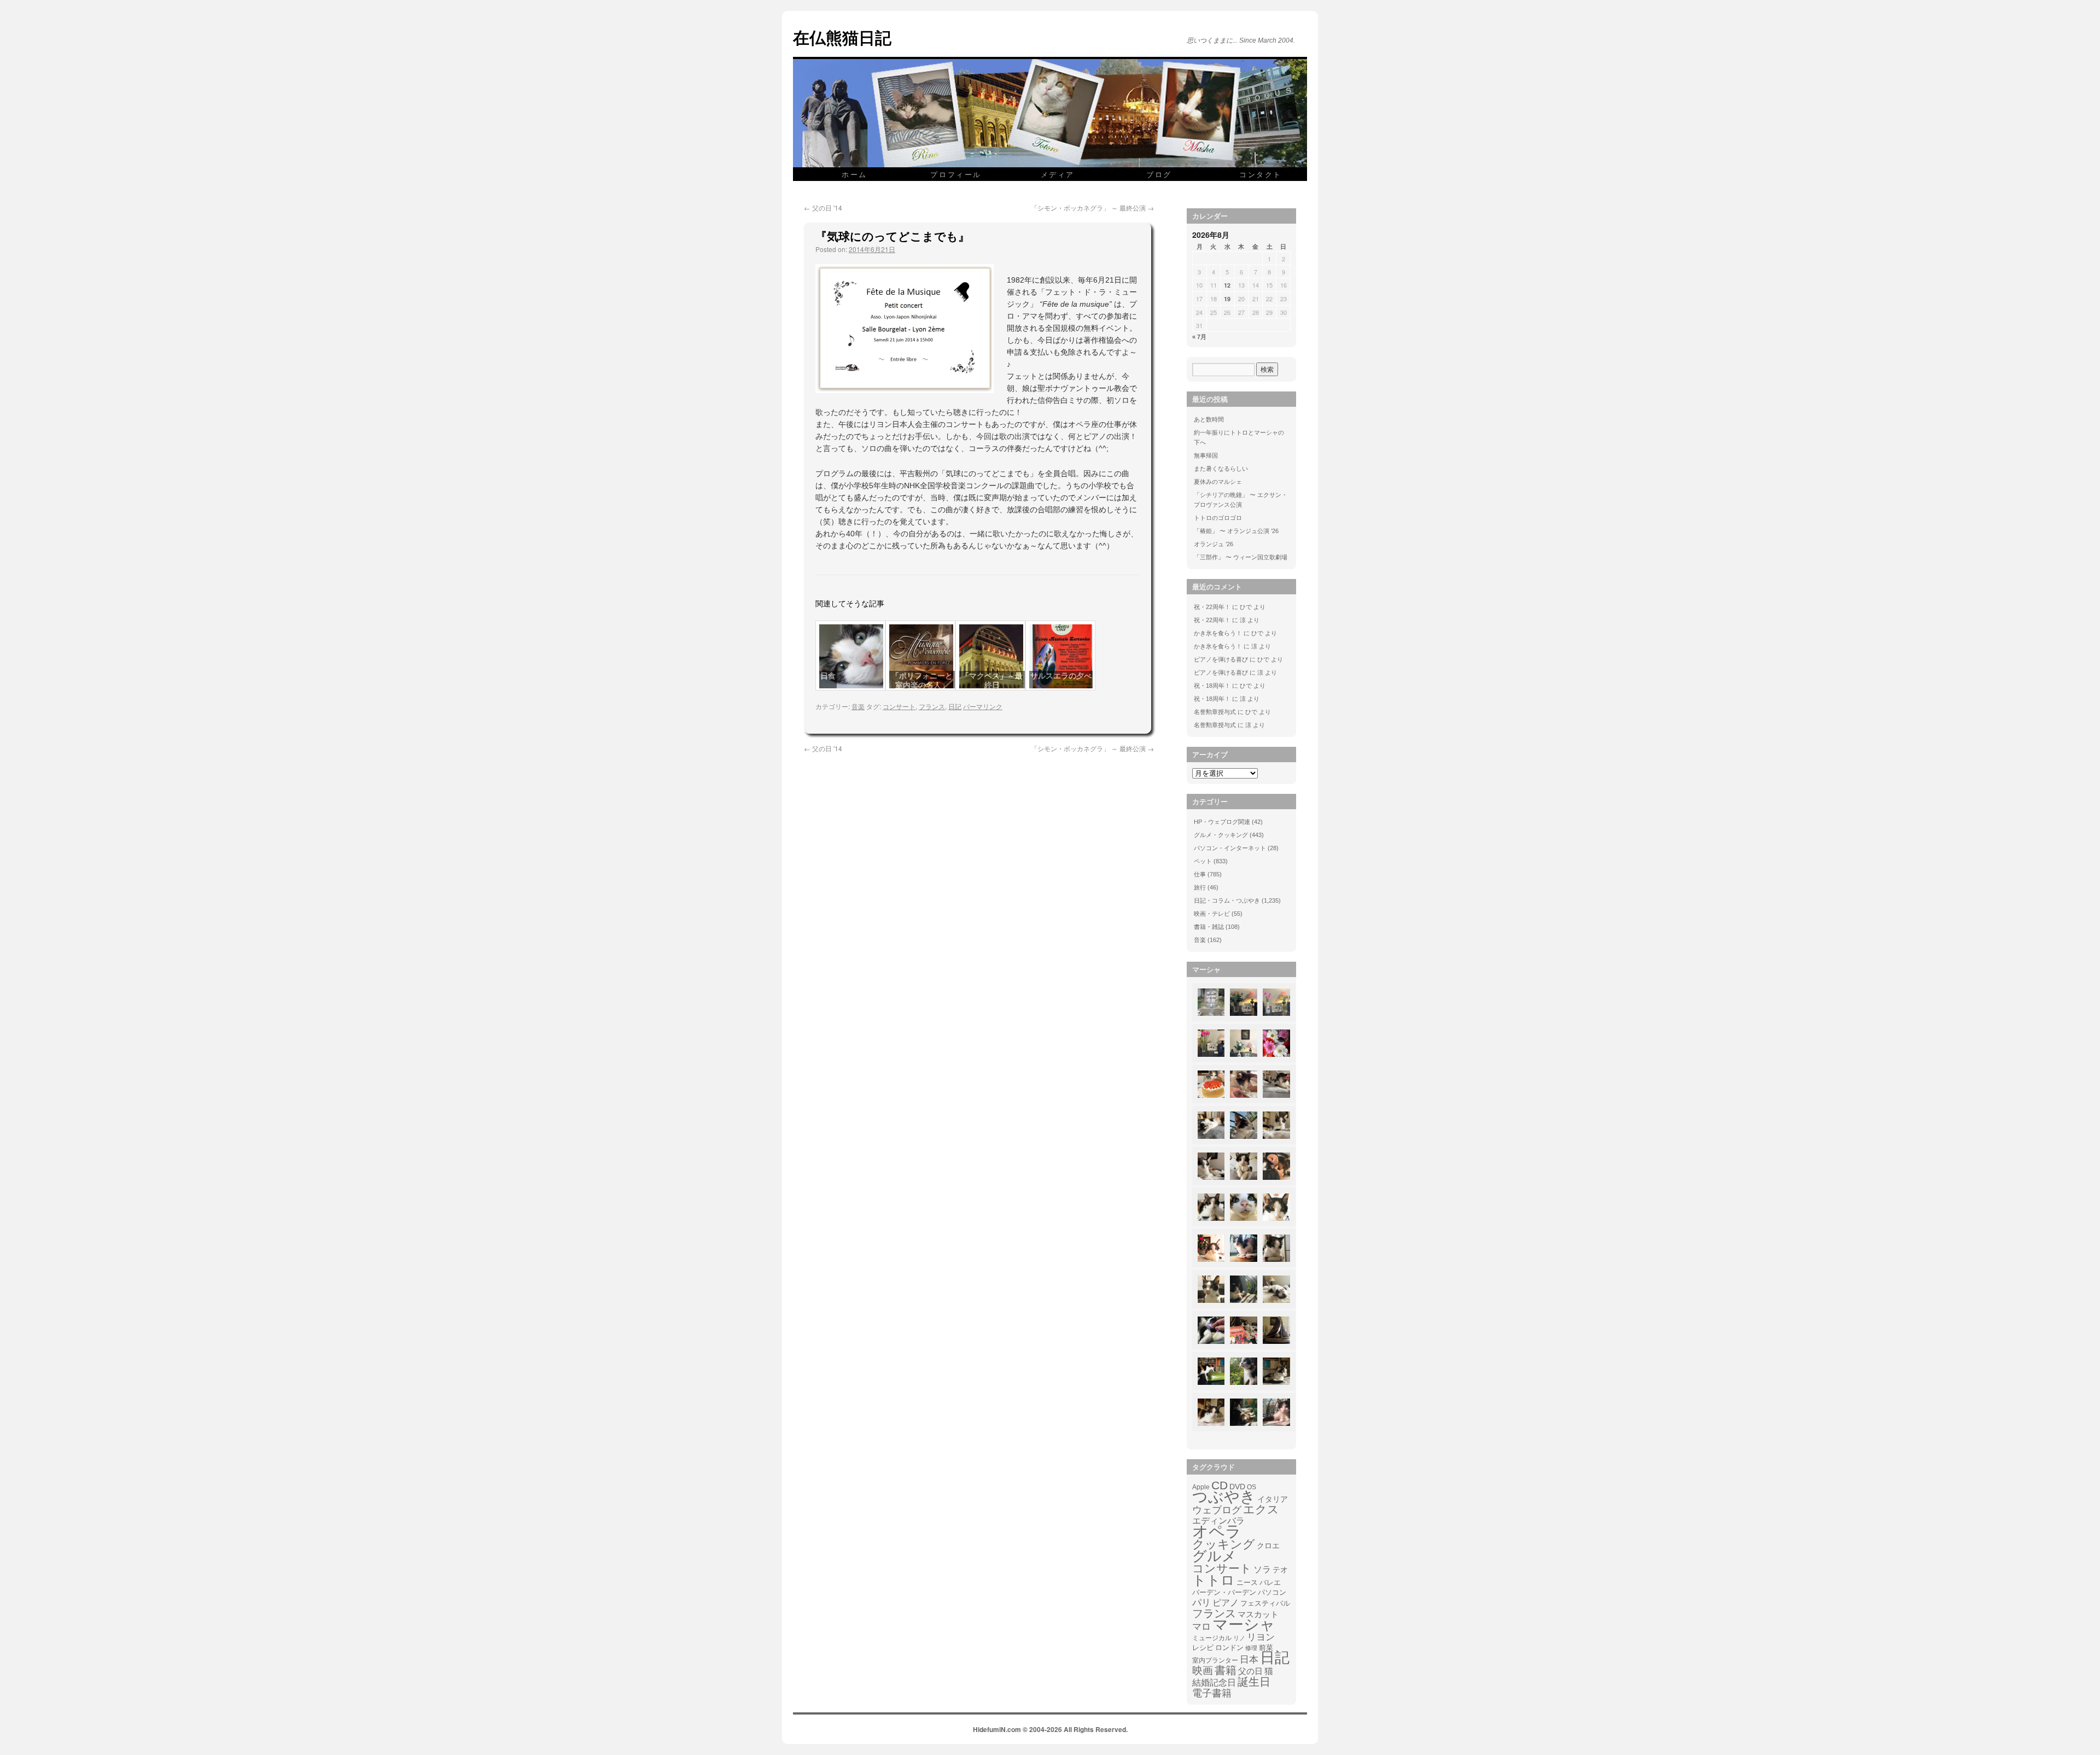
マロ (1201, 1627)
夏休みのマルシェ (1218, 482)
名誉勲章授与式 (1215, 712)
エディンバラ (1218, 1521)
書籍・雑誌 (1209, 927)
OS (1252, 1487)
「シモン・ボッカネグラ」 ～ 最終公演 (1092, 207)
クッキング (1224, 1545)
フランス (932, 706)
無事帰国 (1206, 455)
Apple (1201, 1487)
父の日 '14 (823, 207)
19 (1227, 299)
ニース (1247, 1583)
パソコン (1272, 1592)
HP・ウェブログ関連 (1222, 822)
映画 (1203, 1671)
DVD (1237, 1487)
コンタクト (1261, 174)
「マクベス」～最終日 (992, 680)
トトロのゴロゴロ (1218, 518)
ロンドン (1229, 1648)
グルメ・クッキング (1221, 835)
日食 (828, 676)
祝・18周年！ (1212, 686)
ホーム (854, 174)
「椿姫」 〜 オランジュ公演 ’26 (1236, 531)
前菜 (1266, 1648)
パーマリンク (983, 706)
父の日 (1250, 1671)
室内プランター (1215, 1660)
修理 (1251, 1648)
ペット (1203, 861)
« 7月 (1199, 337)
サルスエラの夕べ (1061, 676)
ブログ (1159, 174)
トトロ (1214, 1580)
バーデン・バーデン (1224, 1592)
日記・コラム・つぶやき (1227, 900)
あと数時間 (1209, 419)
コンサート (899, 706)
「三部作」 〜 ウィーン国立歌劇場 (1241, 557)
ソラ (1262, 1569)
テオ (1280, 1570)
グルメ (1214, 1556)
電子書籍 (1212, 1693)
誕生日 (1254, 1682)
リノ (1239, 1638)
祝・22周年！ (1212, 607)
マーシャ (1244, 1625)
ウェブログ (1217, 1510)
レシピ (1203, 1648)
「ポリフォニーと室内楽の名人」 (922, 680)
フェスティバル (1265, 1604)
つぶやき (1224, 1497)
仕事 (1200, 874)
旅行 (1200, 887)
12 (1227, 285)
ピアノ (1226, 1602)
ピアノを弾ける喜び (1221, 659)
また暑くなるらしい (1221, 469)
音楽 (858, 706)
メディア (1058, 174)
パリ (1201, 1603)
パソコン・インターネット (1230, 848)
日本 (1249, 1660)
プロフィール (956, 174)
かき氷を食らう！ (1218, 633)
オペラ (1217, 1531)
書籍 (1226, 1670)
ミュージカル (1212, 1638)
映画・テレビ (1212, 914)
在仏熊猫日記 (842, 37)
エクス (1261, 1510)
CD (1220, 1485)
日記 (955, 706)
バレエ (1270, 1583)
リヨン (1261, 1637)
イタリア (1273, 1499)
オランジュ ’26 (1214, 544)
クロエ (1268, 1546)
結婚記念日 (1214, 1683)
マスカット (1258, 1614)
